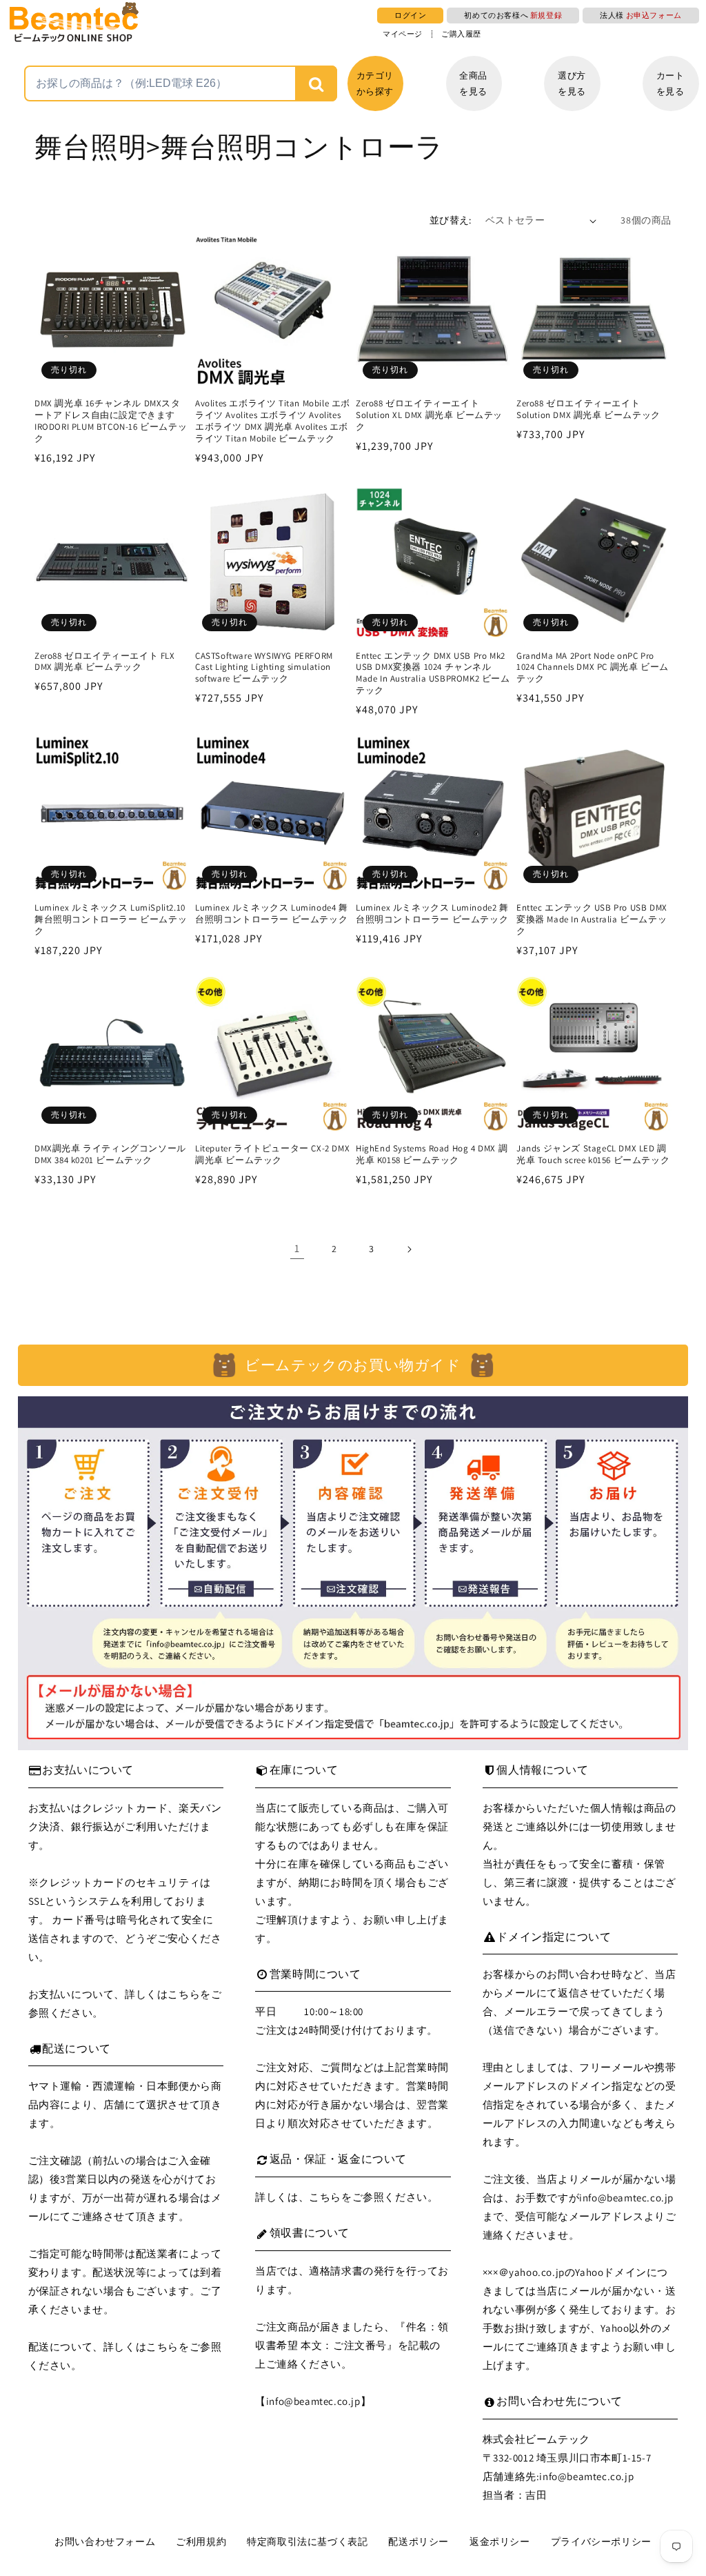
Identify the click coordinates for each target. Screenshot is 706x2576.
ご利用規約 (201, 2542)
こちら (184, 1994)
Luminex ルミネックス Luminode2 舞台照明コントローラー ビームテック (432, 914)
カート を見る (670, 83)
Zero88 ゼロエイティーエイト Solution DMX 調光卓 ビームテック (588, 409)
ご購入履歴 (461, 34)
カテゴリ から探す (375, 83)
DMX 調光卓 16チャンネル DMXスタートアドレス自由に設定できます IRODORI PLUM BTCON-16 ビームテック (111, 421)
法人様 (641, 15)
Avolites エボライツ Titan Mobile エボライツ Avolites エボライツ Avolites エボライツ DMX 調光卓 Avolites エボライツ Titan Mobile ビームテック (273, 421)
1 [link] (297, 1248)
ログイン (410, 15)
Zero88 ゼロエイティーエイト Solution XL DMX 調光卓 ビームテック (429, 415)
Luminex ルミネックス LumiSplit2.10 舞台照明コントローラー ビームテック (111, 920)
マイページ (403, 34)
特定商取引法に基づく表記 (307, 2542)
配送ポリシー (418, 2542)
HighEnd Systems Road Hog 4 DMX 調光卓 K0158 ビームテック (432, 1155)
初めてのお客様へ (513, 15)
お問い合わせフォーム (105, 2542)
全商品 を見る (473, 83)
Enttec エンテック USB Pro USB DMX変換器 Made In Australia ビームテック (592, 920)
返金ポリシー (500, 2542)
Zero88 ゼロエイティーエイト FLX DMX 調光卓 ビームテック (105, 662)
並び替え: (451, 220)
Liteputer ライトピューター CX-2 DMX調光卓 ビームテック (272, 1155)
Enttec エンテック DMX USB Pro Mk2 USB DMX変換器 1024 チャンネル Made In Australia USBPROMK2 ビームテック (433, 674)
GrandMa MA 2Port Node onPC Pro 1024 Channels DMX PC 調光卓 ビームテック (593, 668)
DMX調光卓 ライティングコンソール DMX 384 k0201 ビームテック (110, 1155)
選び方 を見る (572, 83)
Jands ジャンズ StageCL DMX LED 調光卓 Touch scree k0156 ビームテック (593, 1155)
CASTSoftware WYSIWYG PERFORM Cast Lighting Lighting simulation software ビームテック (264, 668)
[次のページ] (409, 1249)
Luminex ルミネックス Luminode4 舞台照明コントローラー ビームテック (272, 914)
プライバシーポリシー (601, 2542)
